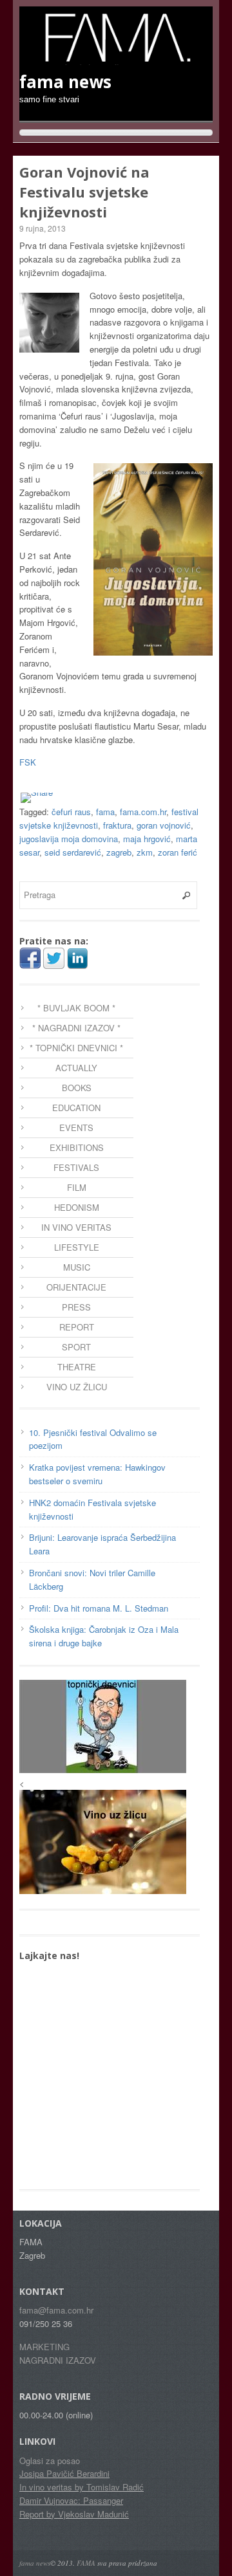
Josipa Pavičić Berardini (64, 2473)
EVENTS (76, 1127)
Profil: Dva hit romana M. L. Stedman (99, 1608)
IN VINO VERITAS (76, 1227)
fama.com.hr (143, 812)
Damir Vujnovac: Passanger (71, 2500)
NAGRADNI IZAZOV (58, 2360)
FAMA (86, 2563)
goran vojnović (164, 825)
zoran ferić (178, 852)
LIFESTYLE (77, 1247)
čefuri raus (71, 812)
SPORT (76, 1347)
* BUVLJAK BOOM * (76, 1008)
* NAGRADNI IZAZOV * (76, 1028)
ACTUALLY (76, 1068)
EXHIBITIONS (77, 1147)
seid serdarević (73, 852)
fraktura (117, 825)
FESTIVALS (76, 1167)
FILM (77, 1187)
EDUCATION (76, 1108)
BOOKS (77, 1088)
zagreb (119, 852)
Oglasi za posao (50, 2461)
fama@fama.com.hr (56, 2310)
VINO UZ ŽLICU (77, 1387)
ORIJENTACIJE (76, 1287)
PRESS (76, 1307)
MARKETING (44, 2347)
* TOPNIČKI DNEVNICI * (76, 1048)
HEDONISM (77, 1207)
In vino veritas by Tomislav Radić (82, 2487)
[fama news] (116, 59)
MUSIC (77, 1267)
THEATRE (77, 1367)
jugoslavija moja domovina (69, 839)
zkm (145, 852)
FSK (28, 762)
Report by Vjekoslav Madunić (74, 2514)
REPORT (77, 1327)
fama (105, 812)
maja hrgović (147, 839)
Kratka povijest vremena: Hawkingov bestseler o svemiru (97, 1474)
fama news (35, 2563)
